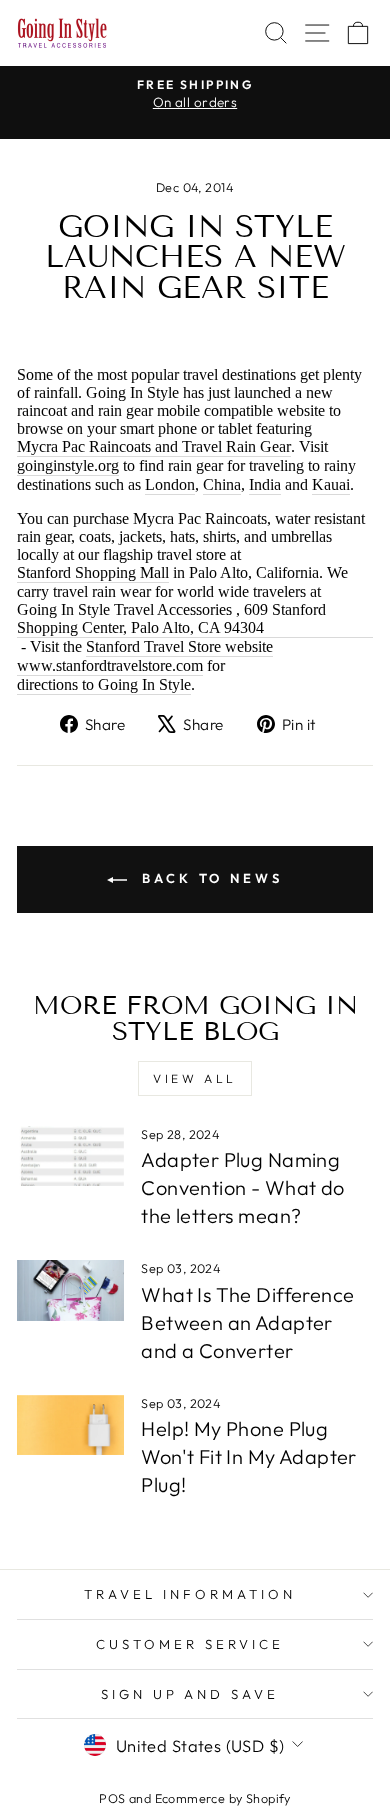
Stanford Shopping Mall (93, 572)
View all (195, 1078)
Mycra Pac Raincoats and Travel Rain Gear (154, 446)
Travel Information (190, 1594)
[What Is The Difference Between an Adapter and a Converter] (70, 1290)
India (265, 484)
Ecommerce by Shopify (223, 1798)
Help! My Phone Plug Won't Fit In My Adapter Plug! (249, 1456)
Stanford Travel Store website (179, 646)
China (222, 484)
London (170, 484)
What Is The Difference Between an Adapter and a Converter (247, 1322)
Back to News (209, 878)
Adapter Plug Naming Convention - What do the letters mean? (242, 1187)
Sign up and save (190, 1694)
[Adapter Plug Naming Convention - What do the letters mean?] (70, 1156)
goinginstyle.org (68, 465)
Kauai (331, 484)
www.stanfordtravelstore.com (110, 665)
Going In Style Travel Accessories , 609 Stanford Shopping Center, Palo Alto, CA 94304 (171, 618)
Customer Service (190, 1644)
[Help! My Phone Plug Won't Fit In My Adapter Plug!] (70, 1425)
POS (112, 1798)
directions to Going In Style (104, 684)
